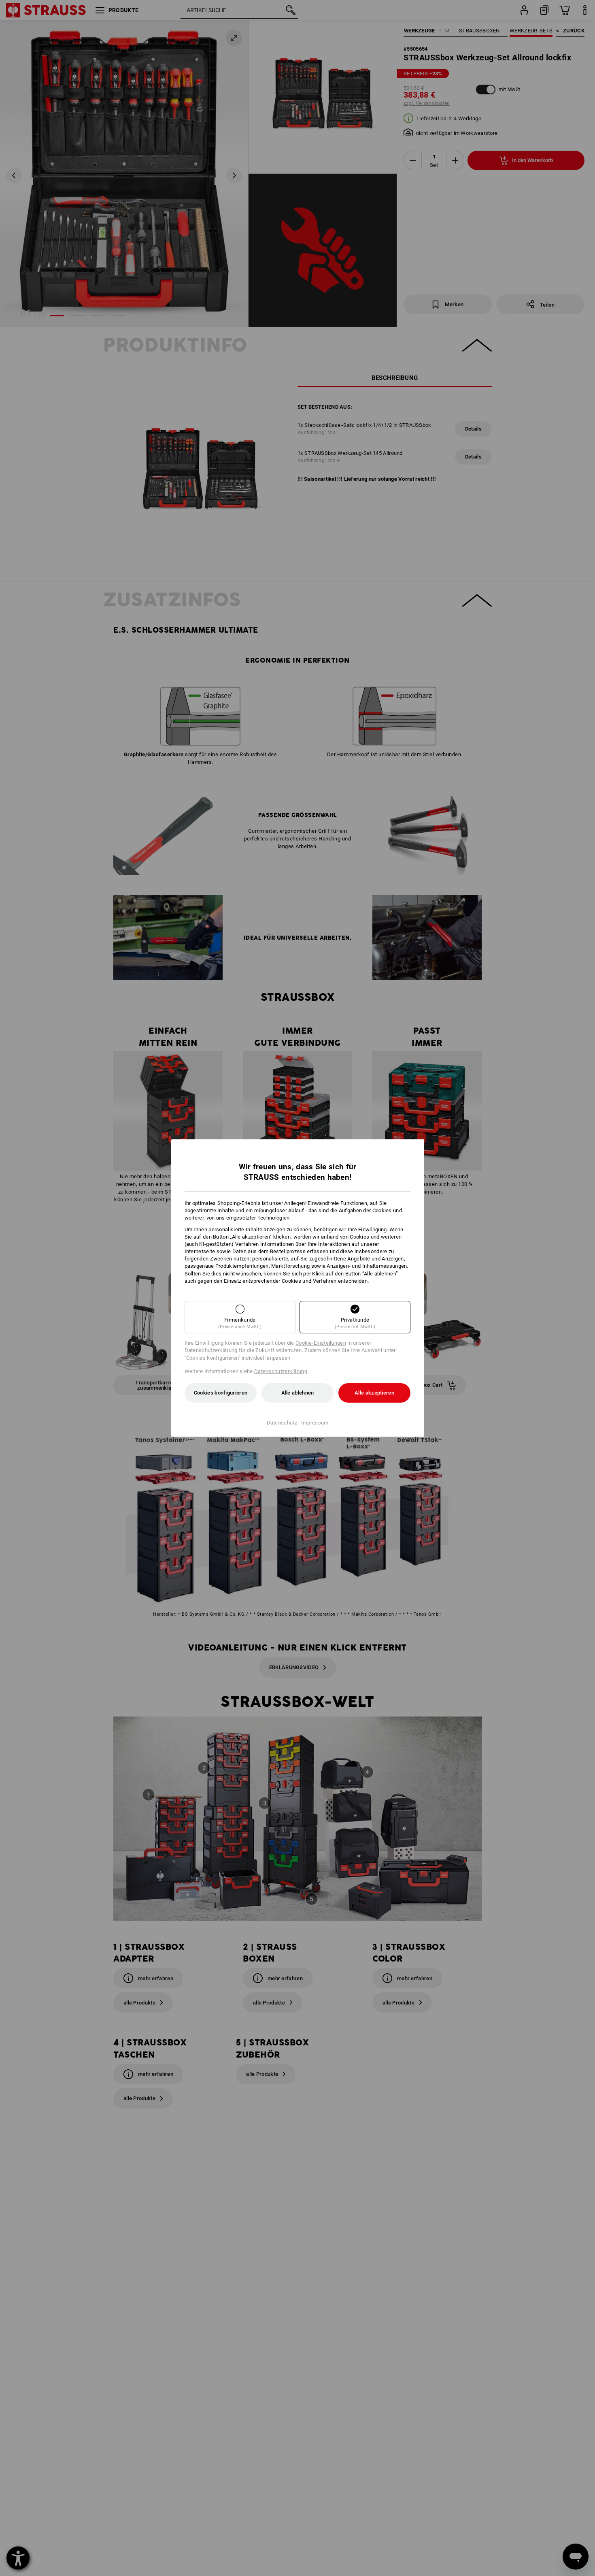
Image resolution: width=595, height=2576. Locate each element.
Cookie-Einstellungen (321, 1343)
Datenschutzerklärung (281, 1371)
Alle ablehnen (298, 1393)
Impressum (315, 1423)
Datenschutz (282, 1423)
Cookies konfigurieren (221, 1393)
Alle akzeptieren (374, 1393)
